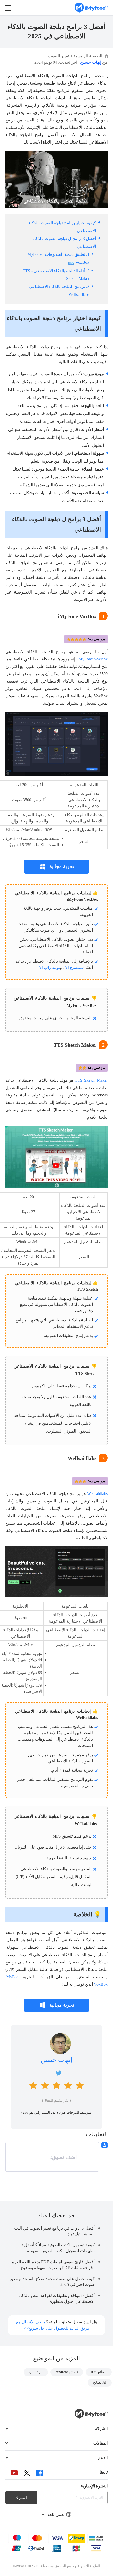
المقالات (101, 2443)
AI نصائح (100, 2382)
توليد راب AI (49, 968)
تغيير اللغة (56, 2514)
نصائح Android (67, 2372)
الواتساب (36, 2372)
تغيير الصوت (58, 56)
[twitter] (27, 2473)
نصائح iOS (99, 2372)
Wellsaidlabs (97, 1494)
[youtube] (14, 2473)
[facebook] (39, 2473)
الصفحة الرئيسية (88, 56)
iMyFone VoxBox (93, 659)
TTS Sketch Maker (91, 1080)
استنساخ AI (75, 968)
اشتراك (21, 2498)
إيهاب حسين (91, 62)
